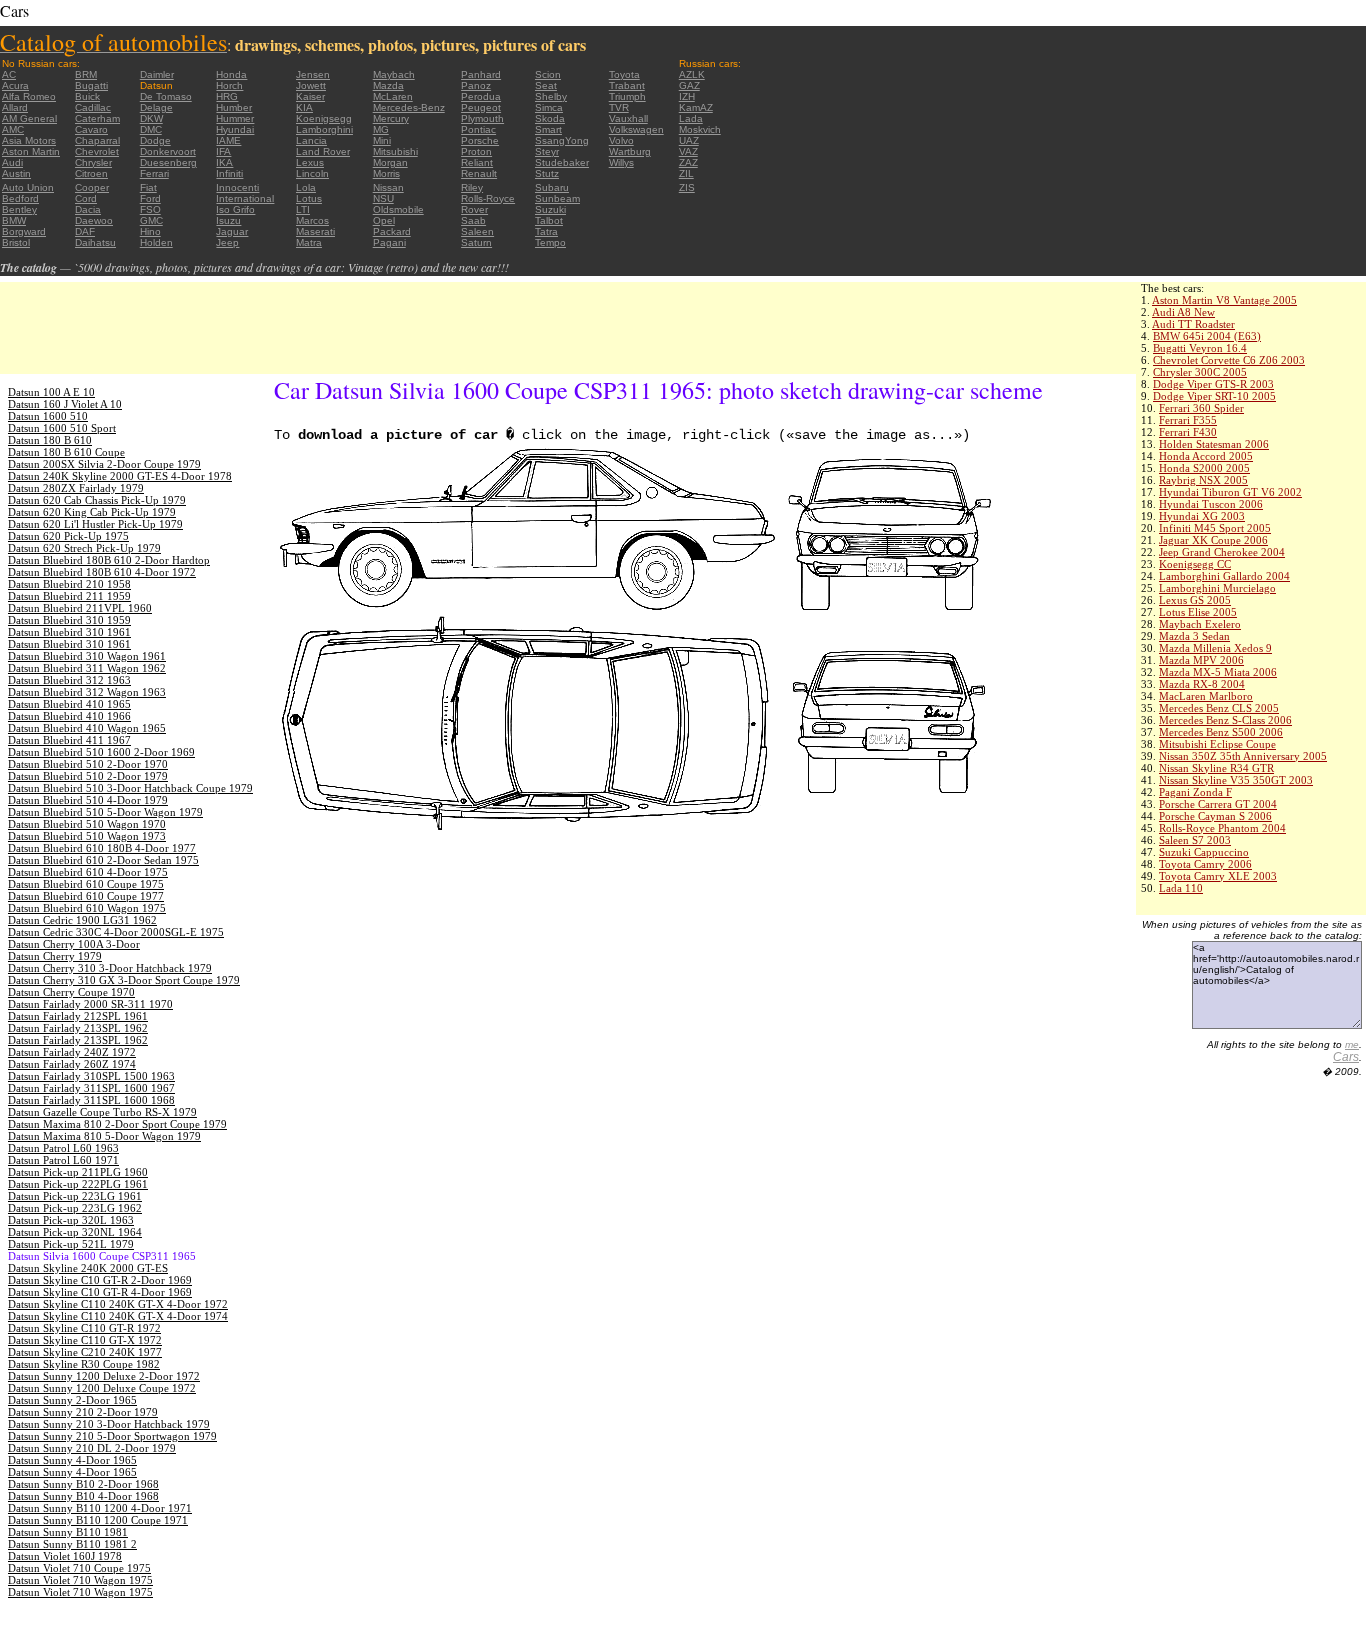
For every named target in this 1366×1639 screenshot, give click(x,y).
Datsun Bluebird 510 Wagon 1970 (87, 824)
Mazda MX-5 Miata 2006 (1218, 672)
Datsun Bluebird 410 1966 (69, 716)
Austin (16, 173)
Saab (473, 220)
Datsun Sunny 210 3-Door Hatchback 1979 (109, 1424)
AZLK (692, 74)
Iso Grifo (235, 209)
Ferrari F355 (1188, 420)
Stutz (547, 173)
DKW (151, 118)
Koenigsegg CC (1195, 564)
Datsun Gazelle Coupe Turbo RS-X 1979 (102, 1112)
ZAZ (688, 162)
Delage (156, 107)
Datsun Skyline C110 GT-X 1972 (85, 1340)
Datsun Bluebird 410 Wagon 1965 (87, 728)
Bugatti (91, 85)
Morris (386, 173)
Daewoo (94, 220)
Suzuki (550, 209)
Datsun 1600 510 (48, 416)
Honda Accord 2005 (1206, 456)
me (1352, 1044)
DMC (151, 129)
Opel (384, 220)
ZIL (686, 173)
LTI (303, 209)
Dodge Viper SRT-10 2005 (1214, 396)
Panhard (481, 74)
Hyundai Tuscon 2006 (1211, 504)
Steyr (547, 151)
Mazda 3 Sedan (1194, 636)
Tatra (546, 231)
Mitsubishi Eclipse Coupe (1217, 744)
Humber (234, 107)
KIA (304, 107)
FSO (150, 209)
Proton (476, 151)
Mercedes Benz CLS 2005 (1219, 708)
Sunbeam (557, 198)
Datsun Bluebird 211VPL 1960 (80, 608)
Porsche (480, 140)
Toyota (624, 74)
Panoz (476, 85)
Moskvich (700, 129)
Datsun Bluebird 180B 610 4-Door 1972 (102, 572)
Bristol (16, 242)
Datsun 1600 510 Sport (62, 428)
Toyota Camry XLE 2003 (1218, 876)
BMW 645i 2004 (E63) (1207, 336)
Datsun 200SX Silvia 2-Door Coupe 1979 (104, 464)
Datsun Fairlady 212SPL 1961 (78, 1016)
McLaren (393, 96)
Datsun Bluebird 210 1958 (69, 584)
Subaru (552, 187)
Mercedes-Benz (409, 107)
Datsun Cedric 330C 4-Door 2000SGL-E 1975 (116, 932)
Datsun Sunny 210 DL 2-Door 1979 (92, 1448)
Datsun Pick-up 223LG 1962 (75, 1208)
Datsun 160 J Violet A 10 (65, 404)
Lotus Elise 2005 (1198, 612)
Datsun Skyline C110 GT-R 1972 (84, 1328)
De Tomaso (166, 96)
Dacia (88, 209)
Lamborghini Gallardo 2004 (1224, 576)
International (245, 198)
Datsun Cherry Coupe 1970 (71, 992)
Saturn (476, 242)
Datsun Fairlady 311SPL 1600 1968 (91, 1100)
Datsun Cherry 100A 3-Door (74, 944)
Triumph (627, 96)
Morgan (390, 162)
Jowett (311, 85)
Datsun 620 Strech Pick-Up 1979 (84, 548)
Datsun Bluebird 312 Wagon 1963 (87, 692)
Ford (150, 198)
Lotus (309, 198)
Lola (306, 187)
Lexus (310, 162)
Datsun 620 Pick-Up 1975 (68, 536)
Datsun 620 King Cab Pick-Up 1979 (92, 512)
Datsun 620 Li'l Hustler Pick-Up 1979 (95, 524)
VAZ (688, 151)
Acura (15, 85)
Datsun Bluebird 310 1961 (69, 632)
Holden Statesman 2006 (1214, 444)
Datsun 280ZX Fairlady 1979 (76, 488)
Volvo (621, 140)
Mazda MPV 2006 (1201, 660)
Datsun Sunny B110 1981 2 (72, 1544)
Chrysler (93, 162)
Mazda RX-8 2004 (1202, 684)
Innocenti (237, 187)
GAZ (689, 85)
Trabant (627, 85)
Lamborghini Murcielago (1217, 588)
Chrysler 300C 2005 (1200, 372)
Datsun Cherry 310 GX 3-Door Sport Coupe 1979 (124, 980)
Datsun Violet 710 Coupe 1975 (79, 1568)
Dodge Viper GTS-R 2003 (1213, 384)
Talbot (549, 220)
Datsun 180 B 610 (50, 440)
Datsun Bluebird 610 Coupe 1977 (86, 896)
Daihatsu (95, 242)
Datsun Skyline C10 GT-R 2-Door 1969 (100, 1280)
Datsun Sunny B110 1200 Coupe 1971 (98, 1520)
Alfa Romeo (29, 96)
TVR (619, 107)
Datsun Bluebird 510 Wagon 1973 (87, 836)
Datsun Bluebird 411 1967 (69, 740)
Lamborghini (324, 129)
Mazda (388, 85)
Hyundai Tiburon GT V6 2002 (1230, 492)
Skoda (550, 118)
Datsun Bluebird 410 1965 (69, 704)
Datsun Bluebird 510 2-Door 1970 (88, 764)
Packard (392, 231)
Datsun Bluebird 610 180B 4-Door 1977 (102, 848)
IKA (224, 162)
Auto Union (28, 187)
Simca (549, 107)
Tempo (550, 242)
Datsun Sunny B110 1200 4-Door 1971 (100, 1508)
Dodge (155, 140)
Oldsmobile (398, 209)
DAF (85, 231)
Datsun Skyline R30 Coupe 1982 (84, 1364)
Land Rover (323, 151)
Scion (548, 74)
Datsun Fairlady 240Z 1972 (72, 1052)
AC (9, 74)
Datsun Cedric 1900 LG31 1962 (82, 920)
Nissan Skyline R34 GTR (1216, 768)
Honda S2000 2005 (1204, 468)
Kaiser (310, 96)
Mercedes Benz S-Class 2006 (1225, 720)
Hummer (235, 118)
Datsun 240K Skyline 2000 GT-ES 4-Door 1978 (120, 476)
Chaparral (97, 140)
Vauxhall (628, 118)
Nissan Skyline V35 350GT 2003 (1236, 780)
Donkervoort (168, 151)
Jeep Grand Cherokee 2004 (1222, 552)
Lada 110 (1181, 888)
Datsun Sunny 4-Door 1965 (72, 1460)
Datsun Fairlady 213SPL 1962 (78, 1028)
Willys (621, 162)
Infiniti (229, 173)
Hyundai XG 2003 (1202, 516)
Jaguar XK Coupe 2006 (1213, 540)
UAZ (689, 140)
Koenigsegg (324, 118)
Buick (87, 96)
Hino (150, 231)
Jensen (313, 74)
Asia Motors (29, 140)
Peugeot (481, 107)
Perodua (481, 96)
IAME (228, 140)
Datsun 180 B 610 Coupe (66, 452)
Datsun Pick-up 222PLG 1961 (78, 1184)
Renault (479, 173)
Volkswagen (636, 129)
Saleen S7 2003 (1195, 840)
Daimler (157, 74)
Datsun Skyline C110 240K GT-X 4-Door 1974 (118, 1316)
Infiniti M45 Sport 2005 (1215, 528)
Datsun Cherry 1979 (55, 956)
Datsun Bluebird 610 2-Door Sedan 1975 (103, 860)
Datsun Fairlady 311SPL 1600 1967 (91, 1088)
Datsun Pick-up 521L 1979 (71, 1244)
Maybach (394, 74)
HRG (227, 96)
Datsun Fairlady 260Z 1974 (72, 1064)
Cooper (92, 187)
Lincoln (312, 173)
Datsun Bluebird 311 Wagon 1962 (87, 668)
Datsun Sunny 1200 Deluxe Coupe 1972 (102, 1388)
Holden (156, 242)
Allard (15, 107)
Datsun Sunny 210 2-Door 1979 (83, 1412)
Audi (12, 162)
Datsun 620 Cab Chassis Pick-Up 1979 (97, 500)
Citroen (91, 173)
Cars (1346, 1057)
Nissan (388, 187)
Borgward (24, 231)
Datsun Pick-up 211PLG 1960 (78, 1172)
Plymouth (482, 118)
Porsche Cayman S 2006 (1215, 816)
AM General (29, 118)
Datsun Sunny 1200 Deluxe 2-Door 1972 (104, 1376)
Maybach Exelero (1200, 624)
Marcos (312, 220)
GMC (151, 220)
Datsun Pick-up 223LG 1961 (75, 1196)
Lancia (311, 140)
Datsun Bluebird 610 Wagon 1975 (87, 908)
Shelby (551, 96)
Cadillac (93, 107)
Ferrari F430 (1188, 432)
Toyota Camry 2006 (1205, 864)
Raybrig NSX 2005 (1203, 480)
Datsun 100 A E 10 (51, 392)
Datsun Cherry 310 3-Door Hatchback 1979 (110, 968)
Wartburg (630, 151)
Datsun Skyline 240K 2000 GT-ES (88, 1268)
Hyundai (235, 129)
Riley (472, 187)
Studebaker (562, 162)
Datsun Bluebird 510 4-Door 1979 (88, 800)
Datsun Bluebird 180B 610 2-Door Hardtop (109, 560)
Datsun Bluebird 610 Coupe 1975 (86, 884)
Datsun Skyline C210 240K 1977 (85, 1352)
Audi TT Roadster (1193, 324)
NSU (383, 198)
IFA (223, 151)
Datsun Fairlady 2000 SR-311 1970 (90, 1004)
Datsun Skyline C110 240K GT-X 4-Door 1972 (118, 1304)
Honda (231, 74)
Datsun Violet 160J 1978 (65, 1556)
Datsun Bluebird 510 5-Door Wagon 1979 (105, 812)
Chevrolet (97, 151)
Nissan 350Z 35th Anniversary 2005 (1243, 756)
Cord (86, 198)
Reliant (477, 162)
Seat (546, 85)
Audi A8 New (1183, 312)
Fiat (148, 187)
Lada (691, 118)
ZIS (687, 187)
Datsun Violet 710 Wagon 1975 (80, 1580)
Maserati (315, 231)
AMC (13, 129)
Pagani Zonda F (1195, 792)
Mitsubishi (395, 151)
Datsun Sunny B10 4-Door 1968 (83, 1496)
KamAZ (696, 107)
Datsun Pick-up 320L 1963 (71, 1220)
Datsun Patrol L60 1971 (63, 1160)
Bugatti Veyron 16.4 (1200, 348)
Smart (548, 129)
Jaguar (232, 231)
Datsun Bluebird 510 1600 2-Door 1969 (101, 752)
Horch (229, 85)
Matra (309, 242)
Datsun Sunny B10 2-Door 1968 (83, 1484)
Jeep (227, 242)
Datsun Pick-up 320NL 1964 (75, 1232)
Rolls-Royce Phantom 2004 (1222, 828)
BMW (14, 220)
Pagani (389, 242)
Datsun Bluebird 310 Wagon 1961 (87, 656)
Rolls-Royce (488, 198)
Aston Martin (31, 151)
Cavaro (91, 129)
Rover (474, 209)
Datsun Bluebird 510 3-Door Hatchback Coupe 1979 (130, 788)
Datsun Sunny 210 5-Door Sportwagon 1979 (112, 1436)
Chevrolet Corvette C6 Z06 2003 (1229, 360)
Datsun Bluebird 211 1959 (69, 596)
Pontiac (478, 129)
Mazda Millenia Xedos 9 (1215, 648)
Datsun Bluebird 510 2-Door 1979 (88, 776)
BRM (86, 74)
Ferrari (154, 173)
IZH (687, 96)
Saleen (477, 231)
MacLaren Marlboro (1206, 696)
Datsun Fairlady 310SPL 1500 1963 (91, 1076)
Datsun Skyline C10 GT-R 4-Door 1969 (100, 1292)
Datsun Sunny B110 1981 (68, 1532)
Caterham (97, 118)
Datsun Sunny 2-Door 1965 (72, 1400)
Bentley (19, 209)
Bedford (20, 198)
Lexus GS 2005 (1195, 600)
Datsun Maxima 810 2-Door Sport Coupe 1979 (117, 1124)
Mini (382, 140)
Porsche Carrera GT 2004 (1218, 804)
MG (381, 129)
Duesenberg (168, 162)
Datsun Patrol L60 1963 (63, 1148)
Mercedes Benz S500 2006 (1221, 732)
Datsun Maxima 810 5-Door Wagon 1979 (104, 1136)
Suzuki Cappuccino (1204, 852)
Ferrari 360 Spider (1201, 408)
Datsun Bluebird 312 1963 (69, 680)
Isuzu (228, 220)
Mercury (391, 118)
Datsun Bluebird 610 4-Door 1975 (88, 872)
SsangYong (562, 140)
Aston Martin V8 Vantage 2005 (1224, 300)
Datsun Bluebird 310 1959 (69, 620)
